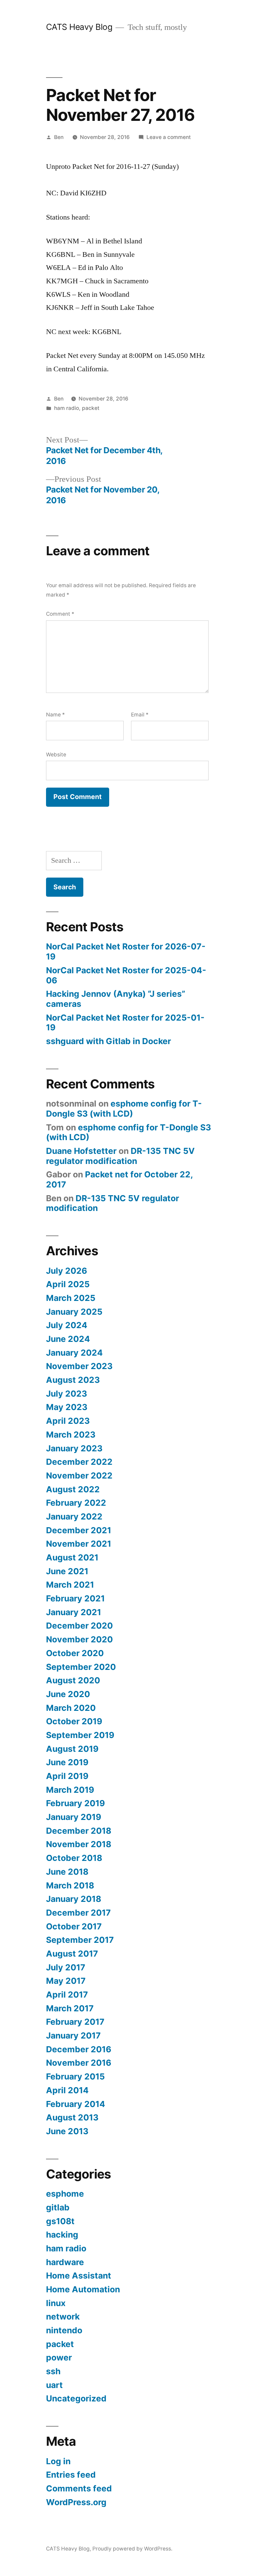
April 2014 (67, 2090)
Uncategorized (76, 2398)
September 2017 (80, 1940)
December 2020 (79, 1626)
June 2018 (67, 1872)
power (59, 2357)
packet (91, 408)
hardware (65, 2262)
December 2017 (78, 1913)
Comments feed (79, 2488)
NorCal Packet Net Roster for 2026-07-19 (126, 951)
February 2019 (75, 1803)
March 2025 (71, 1298)
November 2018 (79, 1844)
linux (56, 2303)
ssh (53, 2371)
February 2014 (76, 2104)
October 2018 (74, 1858)
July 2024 (67, 1325)
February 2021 (75, 1598)
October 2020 (75, 1653)
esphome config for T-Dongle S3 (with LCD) (124, 1109)
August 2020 (73, 1680)
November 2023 (79, 1366)
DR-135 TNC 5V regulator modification (120, 1156)
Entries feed (71, 2475)
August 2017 (72, 1954)
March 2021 (70, 1585)
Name (55, 715)
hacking (62, 2235)
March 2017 (70, 2008)
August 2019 (72, 1749)
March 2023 (71, 1435)
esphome (65, 2194)
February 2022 (76, 1503)
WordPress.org (76, 2502)
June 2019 (67, 1762)
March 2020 (71, 1708)
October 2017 (74, 1926)
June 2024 (68, 1339)
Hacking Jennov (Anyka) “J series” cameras (116, 999)
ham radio (67, 408)
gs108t (60, 2221)
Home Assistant (79, 2276)
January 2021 (74, 1612)
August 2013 (72, 2117)
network (63, 2316)
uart (54, 2385)
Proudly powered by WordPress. (132, 2549)
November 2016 (79, 2063)
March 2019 (70, 1790)
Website (56, 755)
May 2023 (67, 1407)
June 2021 (67, 1571)
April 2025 (68, 1284)
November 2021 (79, 1544)
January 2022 (74, 1516)
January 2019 (74, 1817)
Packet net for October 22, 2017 (119, 1179)
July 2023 (67, 1394)
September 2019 (80, 1735)
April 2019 (67, 1776)
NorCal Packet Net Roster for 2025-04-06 (126, 975)
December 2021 (79, 1530)
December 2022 (79, 1462)
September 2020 (81, 1667)
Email (140, 715)
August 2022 (73, 1489)
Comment (60, 614)
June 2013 (67, 2131)
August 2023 (73, 1380)
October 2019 (74, 1721)
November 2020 (79, 1639)
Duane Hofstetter (81, 1151)
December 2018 (79, 1831)
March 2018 (70, 1885)
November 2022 (79, 1476)
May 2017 (66, 1981)
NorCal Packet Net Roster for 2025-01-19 (125, 1023)
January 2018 (74, 1899)
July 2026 (67, 1271)
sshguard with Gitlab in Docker (109, 1041)
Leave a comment (169, 137)
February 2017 (75, 2022)
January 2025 (74, 1312)
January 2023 (74, 1448)
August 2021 (72, 1557)
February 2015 (75, 2076)
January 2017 (73, 2035)
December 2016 (79, 2049)
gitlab (58, 2207)
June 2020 (68, 1694)
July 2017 (66, 1967)
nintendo (64, 2330)
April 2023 (68, 1421)
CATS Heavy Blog (79, 27)
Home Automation (83, 2289)
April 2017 (67, 1995)
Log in (58, 2461)
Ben (59, 137)
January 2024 (74, 1353)
